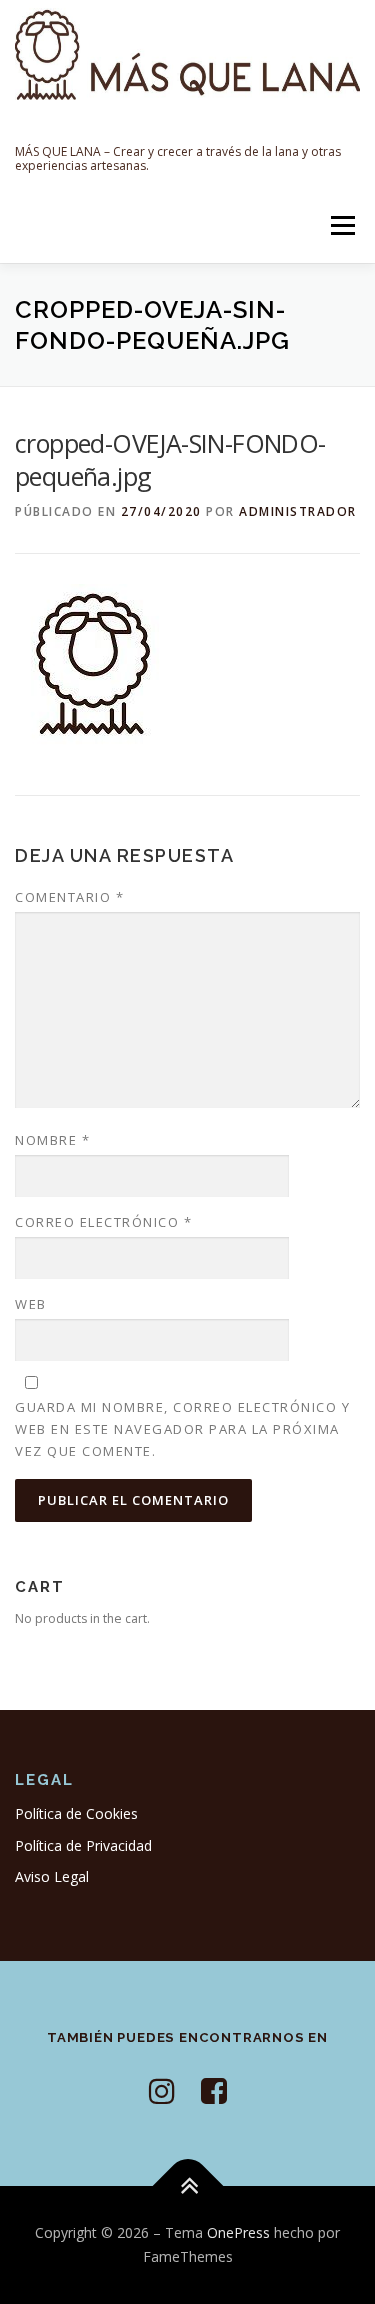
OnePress (238, 2232)
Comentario (69, 897)
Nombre (52, 1140)
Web (31, 1304)
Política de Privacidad (83, 1845)
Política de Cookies (76, 1813)
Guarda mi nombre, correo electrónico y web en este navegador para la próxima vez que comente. (182, 1429)
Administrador (298, 511)
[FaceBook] (214, 2090)
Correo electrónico (103, 1222)
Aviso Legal (52, 1876)
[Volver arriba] (187, 2186)
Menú (341, 225)
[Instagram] (162, 2090)
